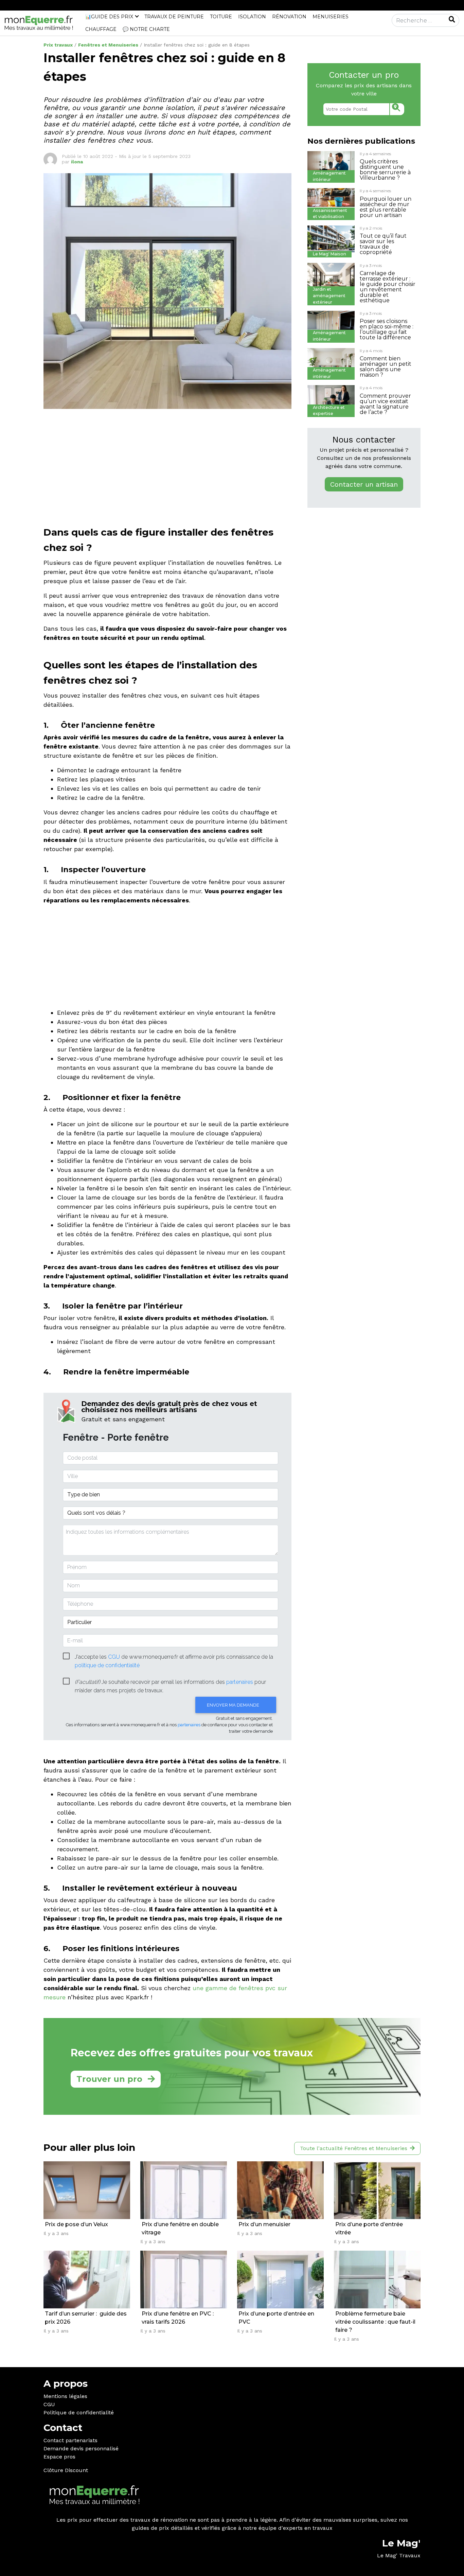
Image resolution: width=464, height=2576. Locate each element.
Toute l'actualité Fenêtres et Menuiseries (354, 2148)
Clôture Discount (66, 2470)
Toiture (221, 17)
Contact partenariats (70, 2440)
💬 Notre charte (146, 29)
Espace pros (59, 2457)
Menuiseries (331, 17)
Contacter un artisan (364, 484)
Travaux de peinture (174, 17)
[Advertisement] (167, 462)
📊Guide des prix (109, 17)
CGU (49, 2404)
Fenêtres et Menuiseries (108, 45)
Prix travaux (58, 45)
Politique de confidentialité (79, 2412)
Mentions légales (65, 2396)
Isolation (252, 17)
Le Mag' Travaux (399, 2555)
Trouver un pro (109, 2079)
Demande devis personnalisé (81, 2448)
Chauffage (101, 29)
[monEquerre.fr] (39, 23)
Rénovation (289, 17)
